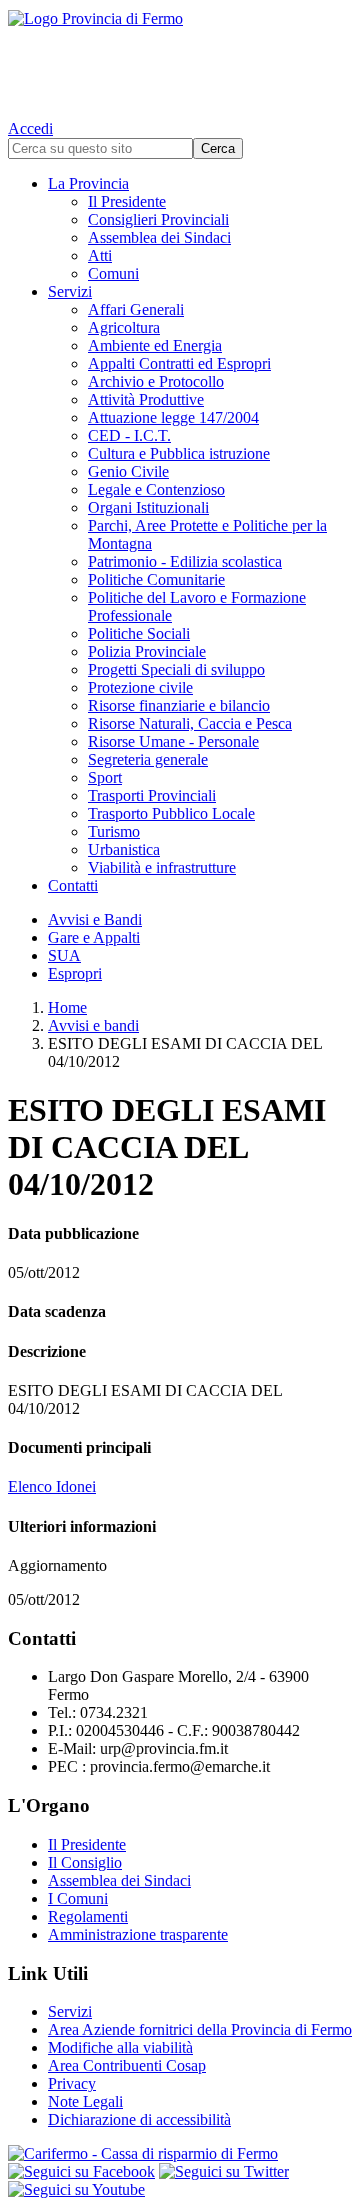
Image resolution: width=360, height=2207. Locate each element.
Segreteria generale (148, 759)
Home (67, 1007)
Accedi (30, 128)
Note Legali (85, 2101)
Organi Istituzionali (148, 507)
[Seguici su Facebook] (81, 2171)
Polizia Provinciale (147, 651)
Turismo (114, 831)
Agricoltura (124, 327)
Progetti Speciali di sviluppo (176, 669)
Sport (105, 777)
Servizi (70, 291)
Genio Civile (128, 471)
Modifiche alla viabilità (120, 2047)
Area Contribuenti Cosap (127, 2065)
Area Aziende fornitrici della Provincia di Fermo (200, 2029)
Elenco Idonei (52, 1486)
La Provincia (88, 183)
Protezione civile (140, 687)
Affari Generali (136, 309)
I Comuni (78, 1898)
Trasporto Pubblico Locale (171, 813)
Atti (100, 255)
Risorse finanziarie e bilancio (179, 705)
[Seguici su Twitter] (224, 2171)
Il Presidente (127, 201)
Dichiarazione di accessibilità (139, 2119)
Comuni (113, 273)
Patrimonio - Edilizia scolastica (185, 561)
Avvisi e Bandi (95, 919)
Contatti (73, 885)
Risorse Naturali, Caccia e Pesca (190, 723)
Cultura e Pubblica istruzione (179, 453)
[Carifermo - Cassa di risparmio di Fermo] (180, 2154)
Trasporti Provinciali (152, 795)
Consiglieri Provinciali (158, 219)
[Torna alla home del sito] (180, 60)
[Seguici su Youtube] (76, 2189)
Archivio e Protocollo (156, 381)
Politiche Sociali (139, 633)
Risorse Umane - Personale (173, 741)
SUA (64, 955)
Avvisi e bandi (93, 1025)
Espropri (75, 973)
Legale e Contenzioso (156, 489)
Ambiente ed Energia (155, 345)
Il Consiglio (85, 1862)
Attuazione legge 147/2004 (173, 417)
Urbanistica (124, 849)
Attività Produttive (146, 399)
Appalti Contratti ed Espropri (179, 363)
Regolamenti (88, 1916)
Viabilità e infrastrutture (162, 867)
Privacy (72, 2083)
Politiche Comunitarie (156, 579)
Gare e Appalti (94, 937)
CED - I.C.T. (129, 435)
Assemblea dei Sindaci (159, 237)
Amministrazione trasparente (138, 1934)
